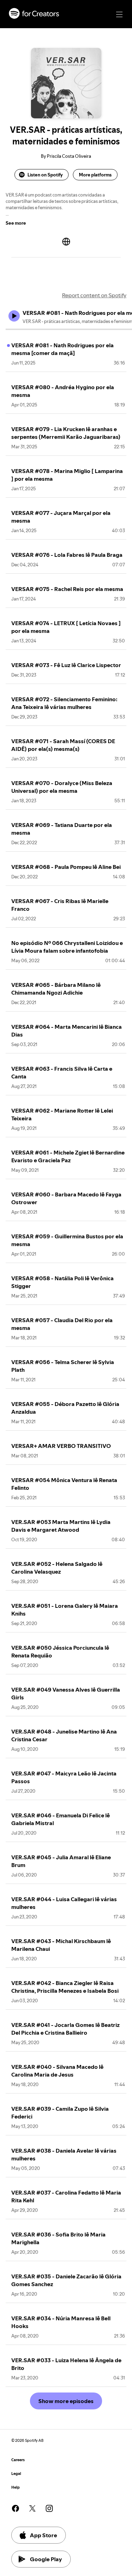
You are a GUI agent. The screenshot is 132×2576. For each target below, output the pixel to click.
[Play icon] (14, 316)
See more (16, 223)
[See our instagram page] (49, 2508)
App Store (43, 2535)
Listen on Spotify (45, 175)
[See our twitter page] (32, 2508)
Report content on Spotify (94, 295)
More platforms (95, 175)
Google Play (46, 2559)
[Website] (66, 242)
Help (15, 2487)
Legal (16, 2474)
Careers (18, 2460)
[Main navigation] (119, 14)
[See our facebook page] (15, 2508)
